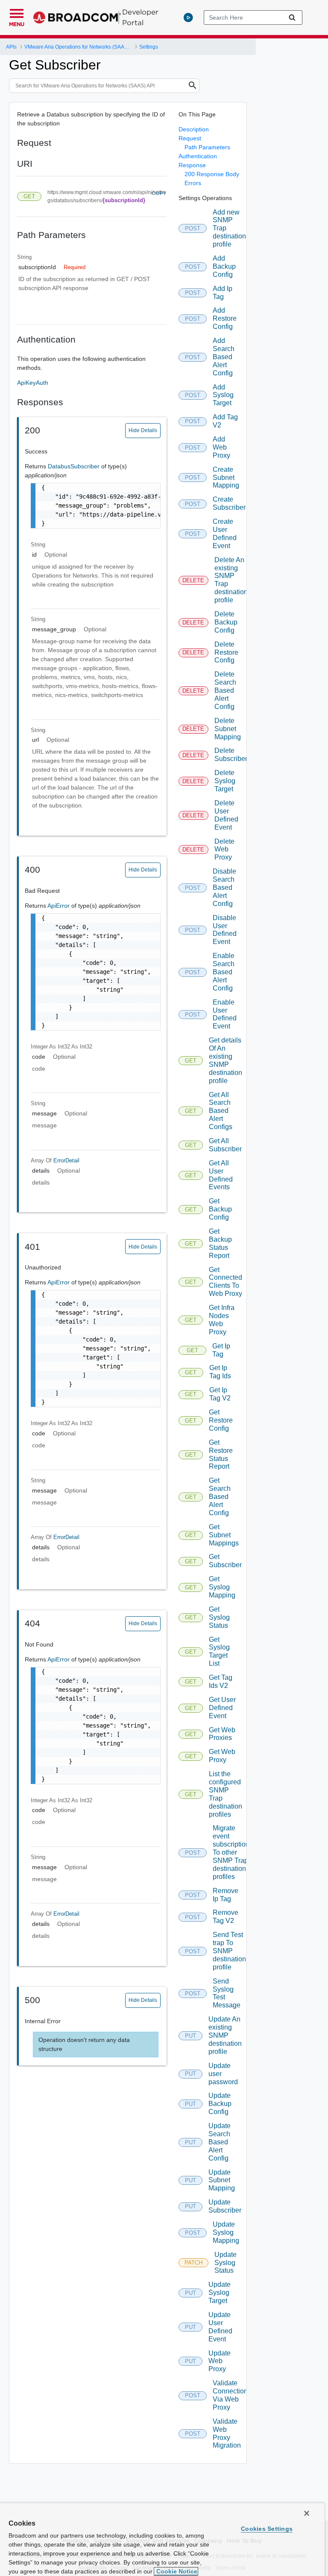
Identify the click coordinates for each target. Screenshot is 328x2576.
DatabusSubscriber (75, 466)
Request (190, 138)
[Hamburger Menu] (17, 12)
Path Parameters (207, 147)
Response (192, 165)
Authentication (198, 156)
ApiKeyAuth (33, 383)
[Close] (307, 2513)
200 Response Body (212, 174)
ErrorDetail (66, 1160)
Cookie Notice (176, 2571)
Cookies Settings (267, 2529)
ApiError (59, 906)
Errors (193, 183)
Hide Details (143, 430)
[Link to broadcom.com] (77, 17)
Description (194, 129)
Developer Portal (140, 17)
